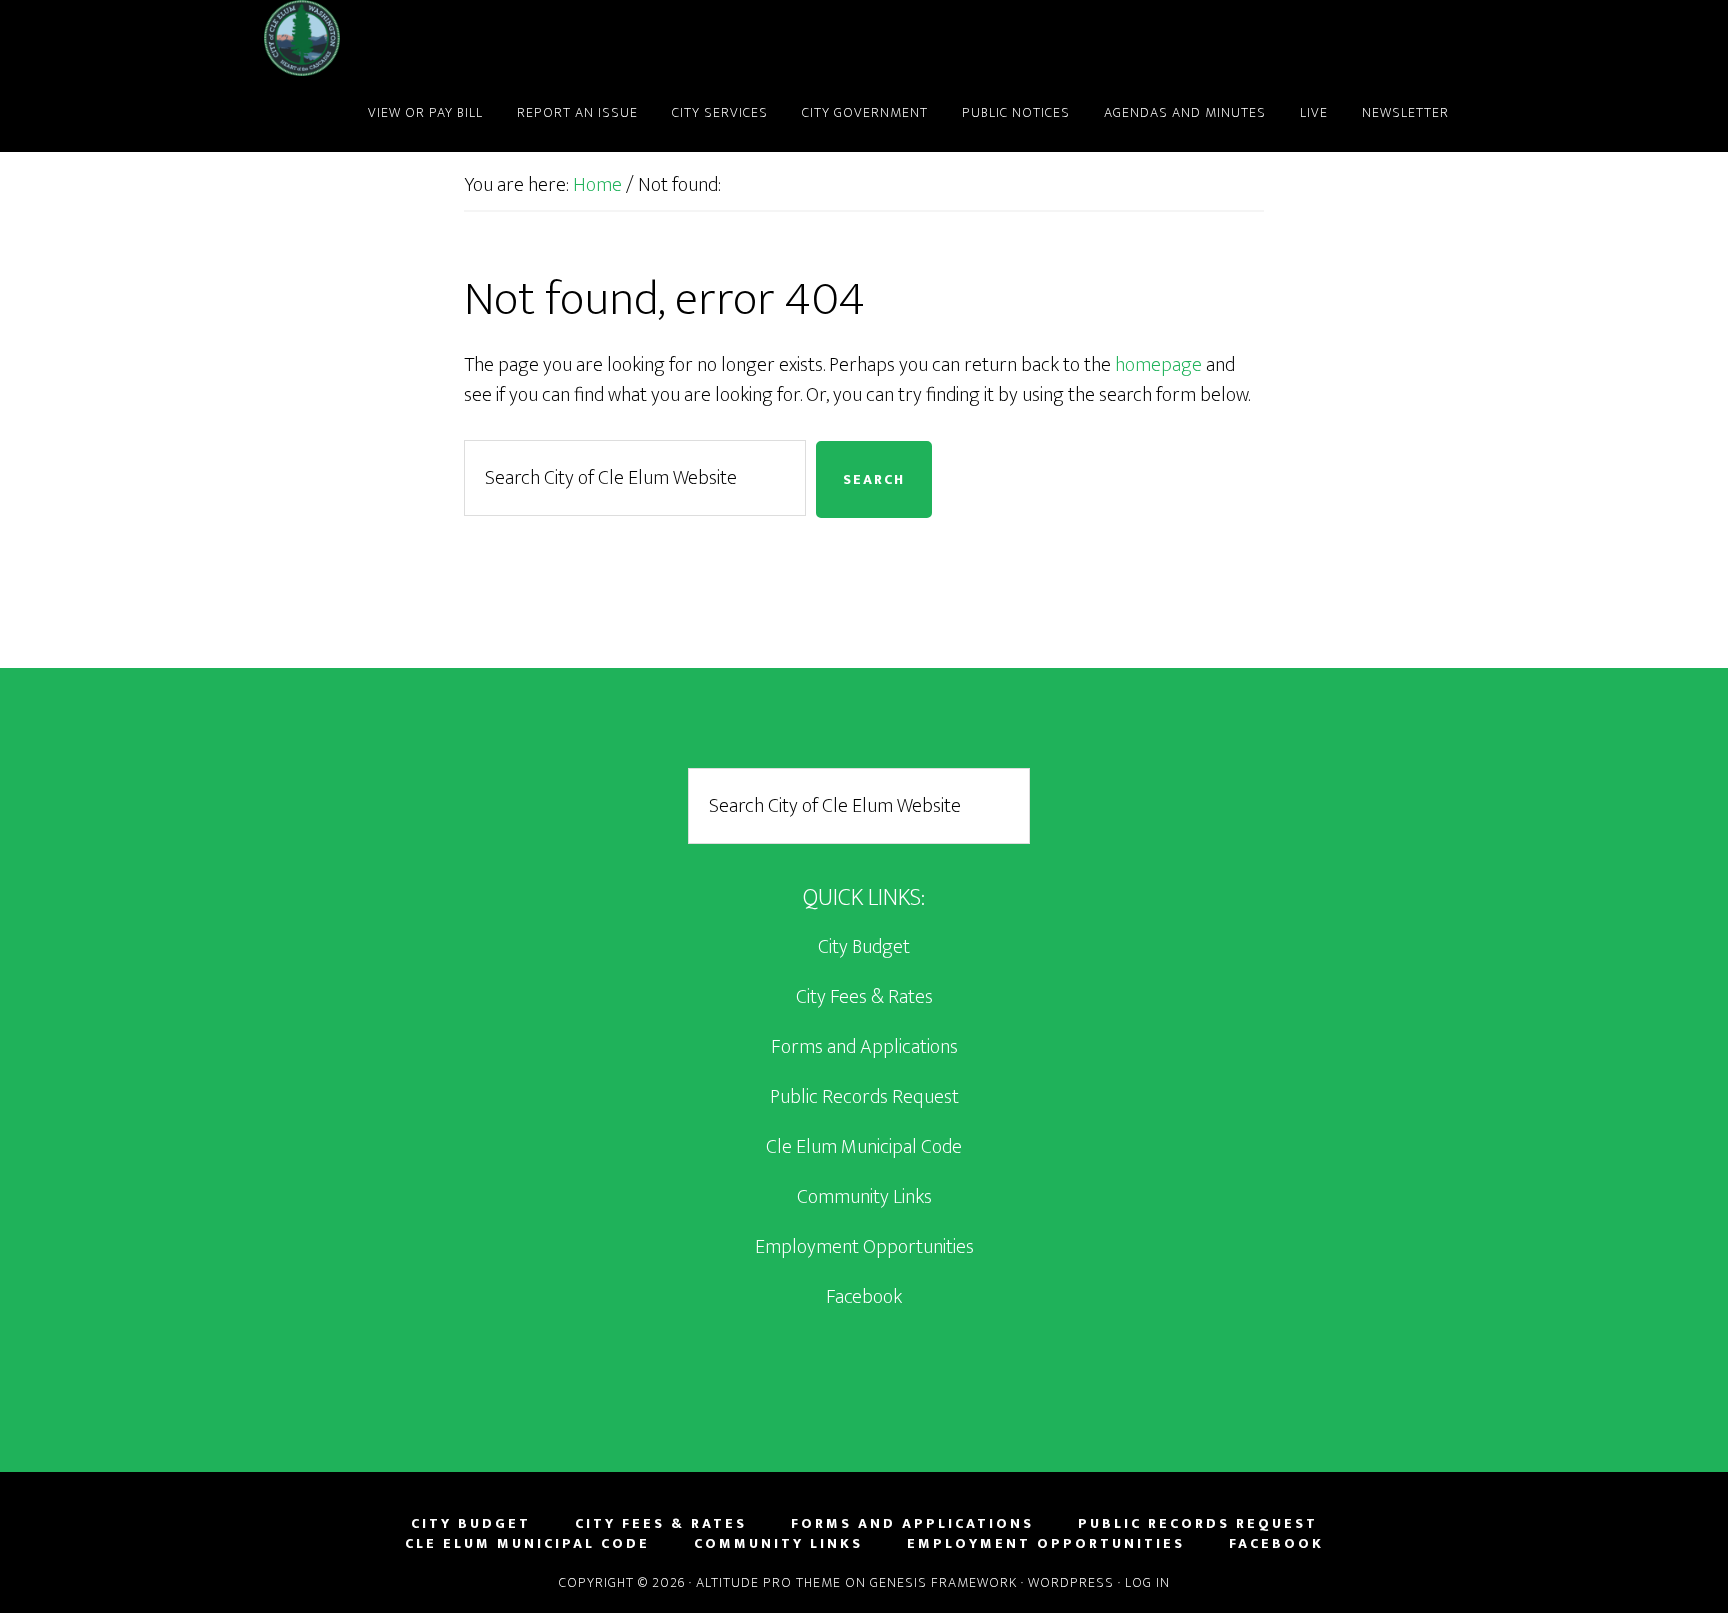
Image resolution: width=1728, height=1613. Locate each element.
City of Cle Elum (444, 38)
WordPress (1071, 1582)
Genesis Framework (943, 1582)
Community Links (864, 1197)
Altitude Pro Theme (768, 1582)
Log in (1147, 1582)
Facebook (864, 1297)
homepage (1158, 365)
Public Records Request (864, 1097)
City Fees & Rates (864, 997)
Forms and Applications (864, 1047)
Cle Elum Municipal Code (864, 1147)
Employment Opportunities (864, 1247)
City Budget (864, 947)
